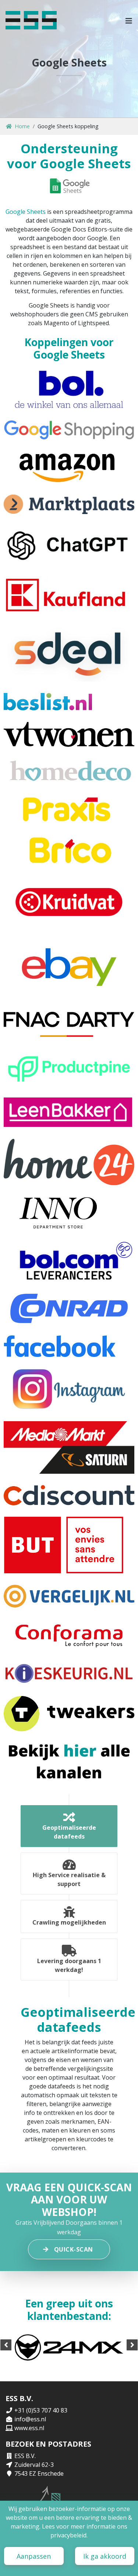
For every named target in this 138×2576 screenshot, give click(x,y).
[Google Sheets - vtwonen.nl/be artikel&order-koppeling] (69, 734)
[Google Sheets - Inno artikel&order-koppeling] (58, 1214)
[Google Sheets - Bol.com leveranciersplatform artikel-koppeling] (69, 1262)
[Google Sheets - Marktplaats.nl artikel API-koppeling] (69, 504)
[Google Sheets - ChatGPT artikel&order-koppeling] (69, 545)
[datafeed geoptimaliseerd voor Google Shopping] (69, 430)
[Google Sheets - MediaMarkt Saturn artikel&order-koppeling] (69, 1447)
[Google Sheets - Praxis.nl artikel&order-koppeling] (69, 809)
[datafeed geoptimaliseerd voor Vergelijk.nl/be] (69, 1596)
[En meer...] (69, 1761)
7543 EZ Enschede (39, 2473)
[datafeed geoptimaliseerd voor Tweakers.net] (69, 1714)
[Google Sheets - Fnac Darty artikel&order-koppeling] (69, 1021)
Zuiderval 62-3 (34, 2465)
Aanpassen (34, 2556)
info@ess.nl (30, 2419)
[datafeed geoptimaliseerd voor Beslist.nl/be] (48, 702)
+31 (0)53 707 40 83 (41, 2410)
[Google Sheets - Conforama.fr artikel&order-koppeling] (69, 1635)
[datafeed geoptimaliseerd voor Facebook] (60, 1346)
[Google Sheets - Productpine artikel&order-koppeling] (69, 1067)
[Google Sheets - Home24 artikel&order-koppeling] (69, 1162)
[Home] (31, 20)
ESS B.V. (25, 2456)
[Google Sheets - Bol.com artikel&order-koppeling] (69, 389)
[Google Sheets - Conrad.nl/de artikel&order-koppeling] (69, 1308)
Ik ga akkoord (105, 2556)
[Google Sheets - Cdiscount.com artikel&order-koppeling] (69, 1495)
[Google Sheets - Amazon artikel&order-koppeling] (69, 467)
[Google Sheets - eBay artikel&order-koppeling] (69, 965)
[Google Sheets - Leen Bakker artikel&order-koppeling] (68, 1112)
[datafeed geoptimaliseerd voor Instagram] (69, 1389)
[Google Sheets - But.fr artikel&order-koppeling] (64, 1545)
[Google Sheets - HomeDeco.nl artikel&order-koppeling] (69, 772)
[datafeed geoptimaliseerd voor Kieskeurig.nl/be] (69, 1673)
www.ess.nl (29, 2428)
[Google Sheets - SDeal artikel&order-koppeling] (69, 653)
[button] (129, 20)
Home (22, 126)
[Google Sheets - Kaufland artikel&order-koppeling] (69, 595)
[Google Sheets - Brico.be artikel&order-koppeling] (69, 850)
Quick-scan (74, 2249)
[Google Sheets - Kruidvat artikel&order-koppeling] (69, 902)
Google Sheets (26, 212)
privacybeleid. (69, 2535)
